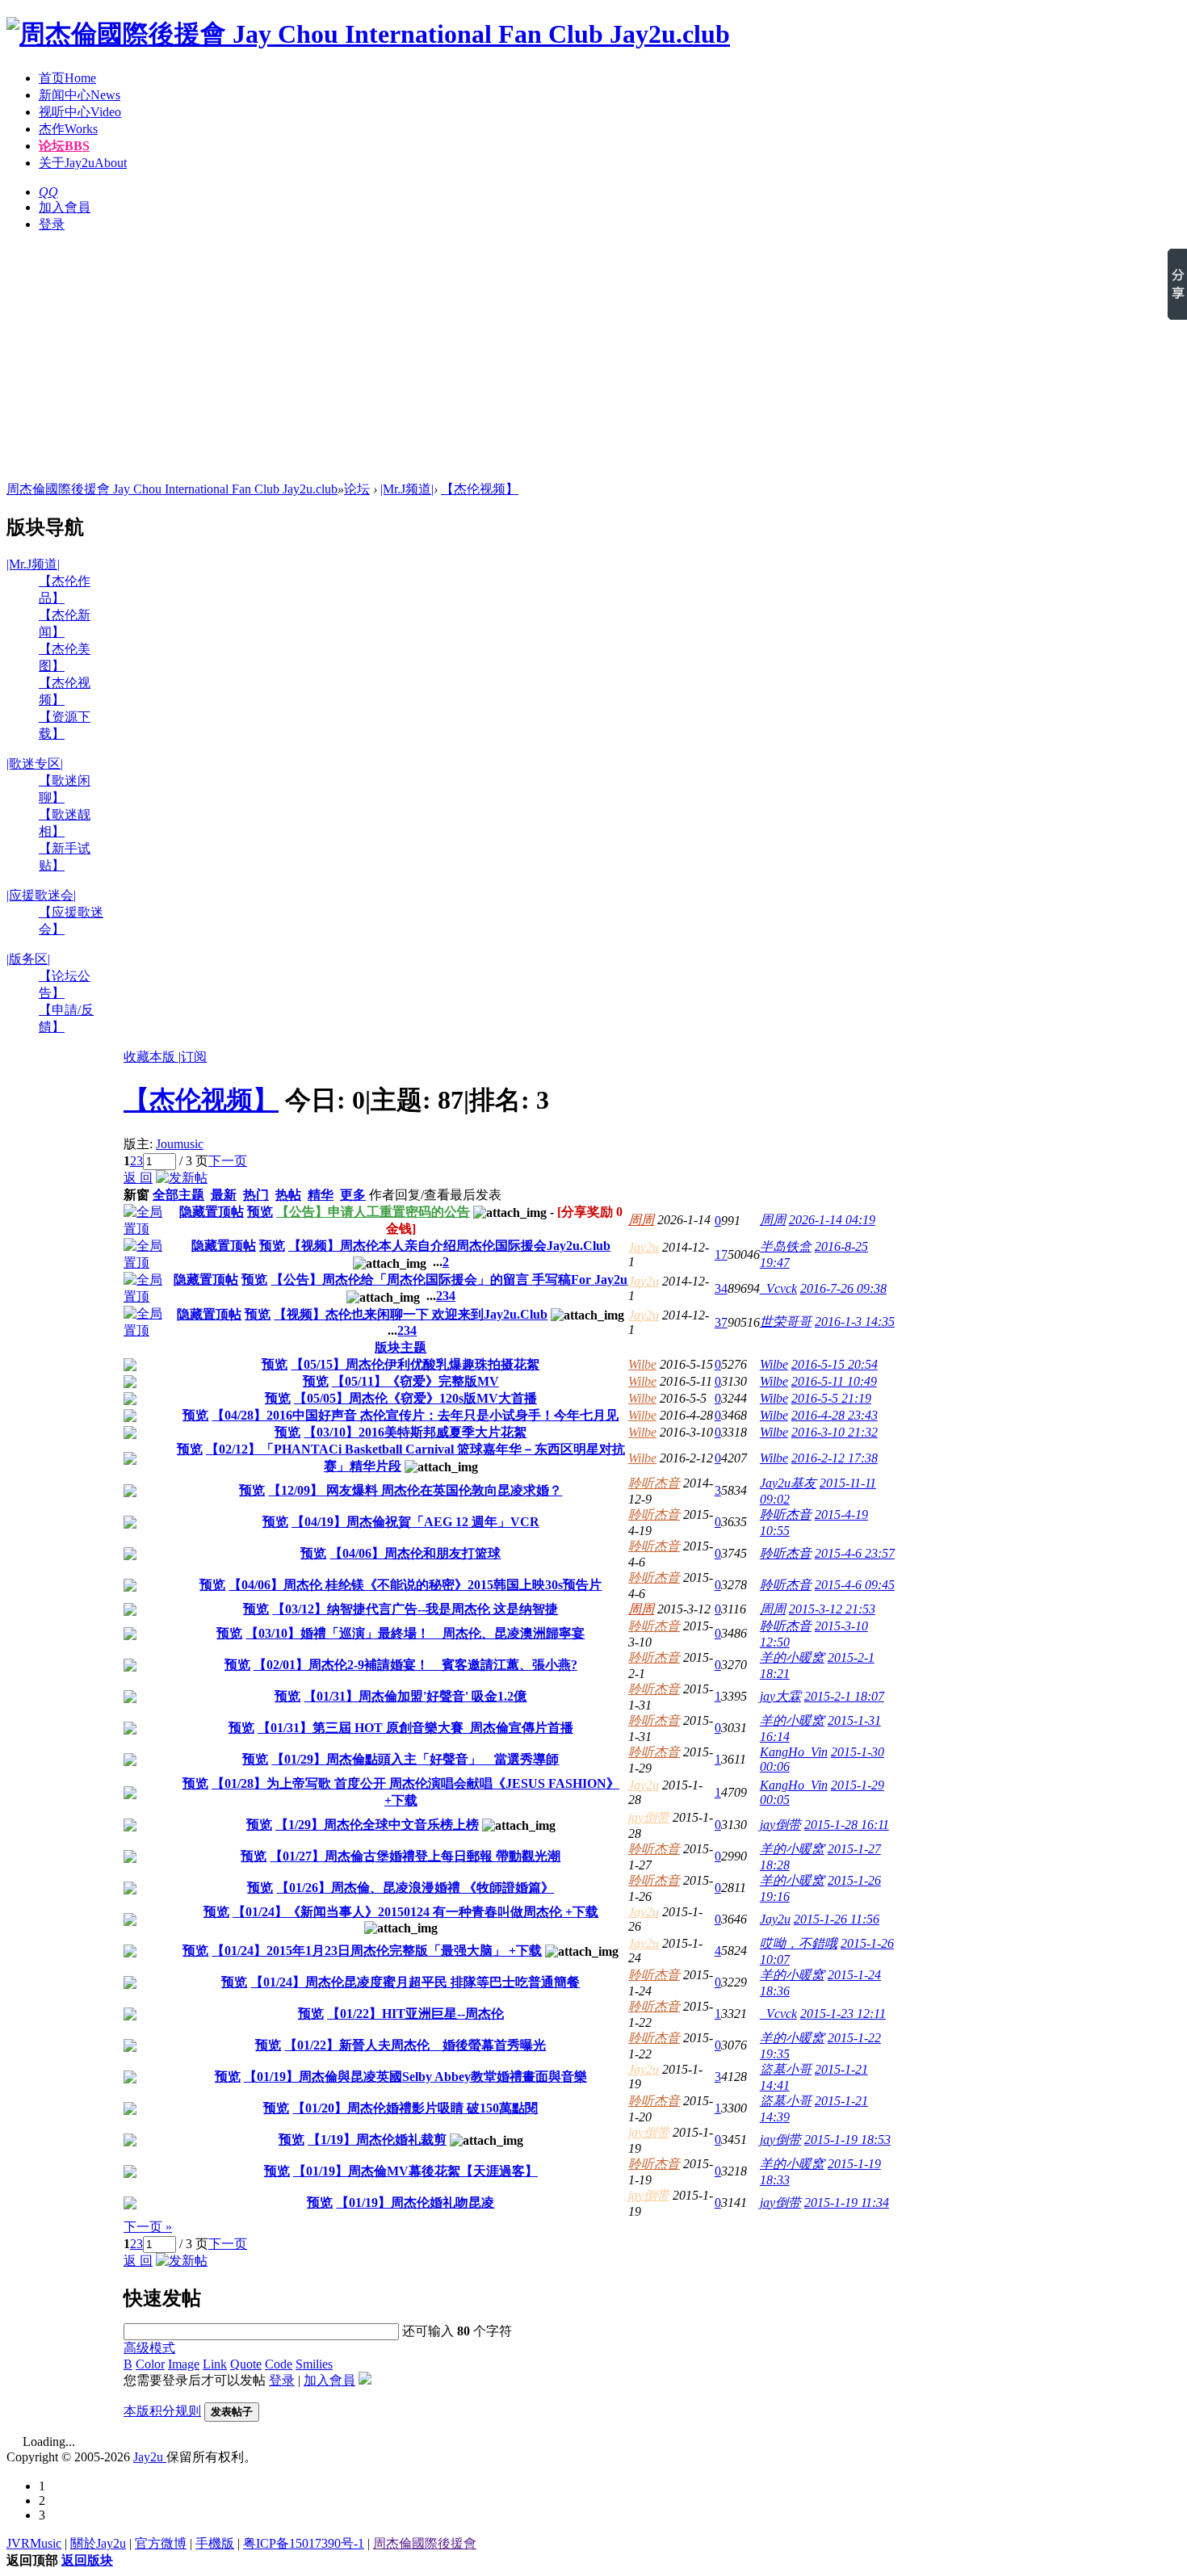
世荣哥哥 (786, 1322)
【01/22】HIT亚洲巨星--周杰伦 (415, 2014)
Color (150, 2364)
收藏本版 (151, 1057)
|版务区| (28, 959)
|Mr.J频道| (407, 489)
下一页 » (148, 2227)
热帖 (288, 1195)
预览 (260, 1212)
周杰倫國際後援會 (425, 2543)
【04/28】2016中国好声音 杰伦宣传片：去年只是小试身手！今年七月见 (415, 1415)
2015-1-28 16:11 (847, 1825)
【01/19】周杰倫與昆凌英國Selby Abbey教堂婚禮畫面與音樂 (415, 2077)
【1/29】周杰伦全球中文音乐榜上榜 (377, 1825)
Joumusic (180, 1144)
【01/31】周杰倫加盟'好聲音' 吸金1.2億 (415, 1696)
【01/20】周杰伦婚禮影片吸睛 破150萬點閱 (415, 2108)
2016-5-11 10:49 (834, 1381)
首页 (67, 78)
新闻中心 (80, 95)
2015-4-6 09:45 (855, 1585)
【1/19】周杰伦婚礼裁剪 (377, 2140)
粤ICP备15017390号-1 (304, 2543)
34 (721, 1288)
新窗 (136, 1195)
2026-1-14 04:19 (832, 1220)
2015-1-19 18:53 (847, 2140)
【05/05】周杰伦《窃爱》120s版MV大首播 (415, 1398)
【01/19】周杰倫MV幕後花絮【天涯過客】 (415, 2171)
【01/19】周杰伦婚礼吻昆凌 (415, 2203)
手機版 (215, 2543)
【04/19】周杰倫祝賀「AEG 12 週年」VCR (415, 1522)
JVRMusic (34, 2543)
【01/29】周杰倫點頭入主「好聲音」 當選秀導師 (415, 1759)
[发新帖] (182, 1178)
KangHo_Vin (794, 1752)
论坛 (64, 146)
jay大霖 (780, 1696)
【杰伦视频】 (480, 489)
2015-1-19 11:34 (847, 2203)
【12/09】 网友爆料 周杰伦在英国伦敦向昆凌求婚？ (415, 1490)
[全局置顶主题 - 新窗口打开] (149, 1229)
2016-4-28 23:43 (835, 1415)
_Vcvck (778, 1288)
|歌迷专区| (35, 764)
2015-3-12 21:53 (832, 1609)
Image (184, 2364)
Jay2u (644, 1247)
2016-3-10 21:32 (835, 1432)
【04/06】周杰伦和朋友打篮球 (415, 1553)
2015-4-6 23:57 (855, 1553)
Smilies (314, 2364)
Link (215, 2364)
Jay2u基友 (788, 1483)
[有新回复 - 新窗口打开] (130, 1367)
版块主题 (401, 1347)
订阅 (194, 1057)
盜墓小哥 (786, 2069)
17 (721, 1254)
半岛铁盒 (786, 1246)
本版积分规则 (162, 2411)
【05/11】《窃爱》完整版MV (415, 1381)
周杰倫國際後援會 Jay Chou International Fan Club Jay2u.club (172, 489)
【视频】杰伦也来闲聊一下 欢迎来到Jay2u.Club (411, 1314)
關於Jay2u (98, 2543)
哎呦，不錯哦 (799, 1943)
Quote (246, 2364)
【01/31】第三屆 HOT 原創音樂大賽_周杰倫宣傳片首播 (415, 1728)
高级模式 (149, 2348)
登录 (52, 224)
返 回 (138, 1178)
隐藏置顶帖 (212, 1212)
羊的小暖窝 (792, 1657)
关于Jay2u (83, 163)
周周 (641, 1220)
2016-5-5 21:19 (831, 1398)
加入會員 (65, 207)
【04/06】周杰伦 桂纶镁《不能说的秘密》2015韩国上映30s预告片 (415, 1585)
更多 (353, 1195)
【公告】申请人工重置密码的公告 (373, 1212)
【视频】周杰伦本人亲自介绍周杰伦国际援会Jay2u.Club (449, 1246)
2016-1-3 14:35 (855, 1322)
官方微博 (161, 2543)
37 (721, 1322)
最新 (224, 1195)
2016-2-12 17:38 (835, 1458)
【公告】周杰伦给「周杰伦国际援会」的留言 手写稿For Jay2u (449, 1280)
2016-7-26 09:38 (843, 1288)
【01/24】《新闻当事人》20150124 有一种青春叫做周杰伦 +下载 (415, 1912)
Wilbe (642, 1364)
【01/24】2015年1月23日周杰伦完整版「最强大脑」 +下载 (377, 1951)
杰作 (68, 129)
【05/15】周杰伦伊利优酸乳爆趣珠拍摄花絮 (415, 1364)
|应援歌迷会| (41, 895)
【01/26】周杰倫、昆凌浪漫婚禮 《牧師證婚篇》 (415, 1888)
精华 (321, 1195)
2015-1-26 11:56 (837, 1919)
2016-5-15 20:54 (835, 1364)
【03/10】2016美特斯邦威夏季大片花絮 (415, 1432)
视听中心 (80, 112)
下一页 (228, 1161)
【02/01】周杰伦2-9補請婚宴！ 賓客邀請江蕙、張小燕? (415, 1665)
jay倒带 (649, 1817)
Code (279, 2364)
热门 (256, 1195)
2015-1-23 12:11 (843, 2014)
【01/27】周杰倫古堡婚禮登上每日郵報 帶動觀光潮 (415, 1856)
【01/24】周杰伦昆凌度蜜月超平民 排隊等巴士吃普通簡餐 (415, 1982)
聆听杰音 (654, 1483)
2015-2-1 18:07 (844, 1696)
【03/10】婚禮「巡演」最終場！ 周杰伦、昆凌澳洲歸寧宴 (415, 1633)
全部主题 (178, 1195)
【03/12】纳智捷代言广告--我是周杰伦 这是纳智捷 (415, 1609)
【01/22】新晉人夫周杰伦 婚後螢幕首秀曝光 (415, 2045)
